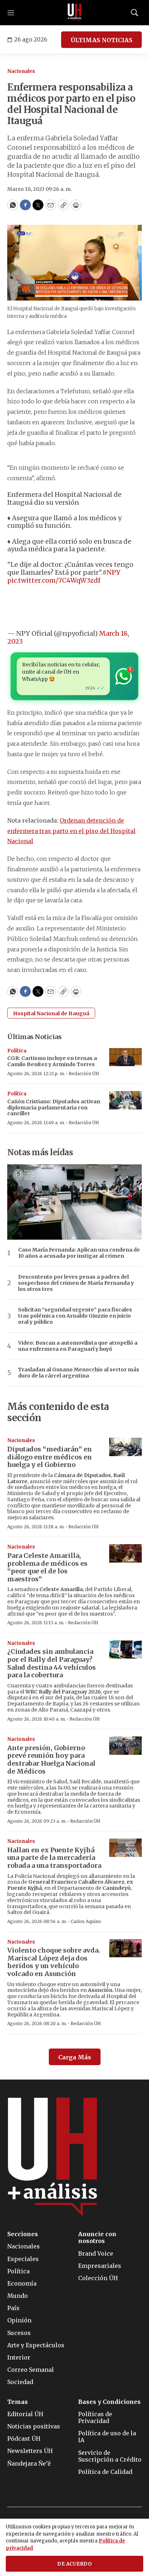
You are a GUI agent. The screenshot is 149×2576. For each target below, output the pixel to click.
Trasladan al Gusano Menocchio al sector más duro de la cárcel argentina (79, 1373)
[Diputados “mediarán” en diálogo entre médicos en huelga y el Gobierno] (125, 1447)
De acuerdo (74, 2564)
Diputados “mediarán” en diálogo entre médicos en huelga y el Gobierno (50, 1457)
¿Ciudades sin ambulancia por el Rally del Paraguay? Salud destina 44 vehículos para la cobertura (52, 1663)
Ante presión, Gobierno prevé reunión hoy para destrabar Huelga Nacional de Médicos (51, 1760)
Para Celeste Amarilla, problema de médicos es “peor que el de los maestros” (47, 1567)
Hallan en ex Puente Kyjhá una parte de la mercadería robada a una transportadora (54, 1858)
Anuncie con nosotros (97, 2238)
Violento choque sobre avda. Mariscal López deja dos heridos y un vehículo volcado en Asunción (54, 1962)
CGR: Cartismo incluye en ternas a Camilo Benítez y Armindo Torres (52, 1061)
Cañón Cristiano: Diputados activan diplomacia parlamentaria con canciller (54, 1108)
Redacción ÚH (84, 1074)
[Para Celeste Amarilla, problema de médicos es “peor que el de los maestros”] (125, 1553)
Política (17, 1051)
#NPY (111, 572)
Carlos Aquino (86, 1921)
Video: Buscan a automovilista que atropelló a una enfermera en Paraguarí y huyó (78, 1346)
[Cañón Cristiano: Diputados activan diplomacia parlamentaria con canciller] (125, 1100)
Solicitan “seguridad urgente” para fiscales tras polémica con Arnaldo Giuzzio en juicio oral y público (75, 1316)
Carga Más (75, 2057)
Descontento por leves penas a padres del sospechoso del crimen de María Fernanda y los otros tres (76, 1283)
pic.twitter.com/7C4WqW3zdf (54, 580)
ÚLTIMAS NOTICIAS (101, 40)
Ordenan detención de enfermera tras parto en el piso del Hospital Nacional (71, 831)
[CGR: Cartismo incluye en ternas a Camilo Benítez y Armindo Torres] (125, 1057)
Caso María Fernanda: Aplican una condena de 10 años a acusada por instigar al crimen (79, 1253)
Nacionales (21, 71)
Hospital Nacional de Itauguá (51, 1013)
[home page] (74, 13)
